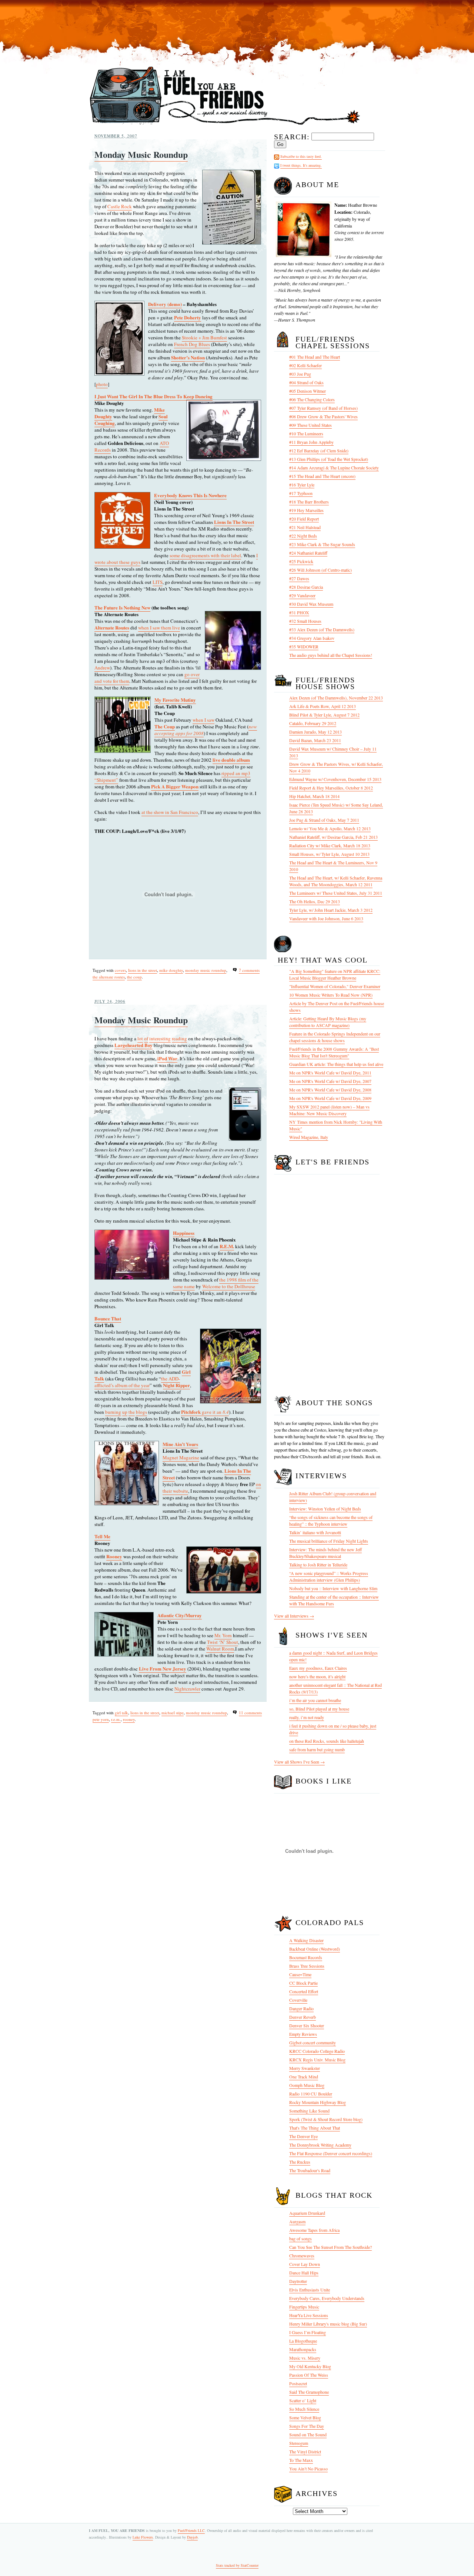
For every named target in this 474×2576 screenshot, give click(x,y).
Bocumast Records (306, 1957)
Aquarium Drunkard (307, 2213)
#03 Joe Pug (300, 374)
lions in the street (143, 970)
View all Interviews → (294, 1616)
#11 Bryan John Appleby (311, 442)
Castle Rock (120, 206)
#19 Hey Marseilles (306, 510)
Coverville (298, 2000)
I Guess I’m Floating (308, 2332)
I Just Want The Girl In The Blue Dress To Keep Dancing (153, 396)
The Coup (165, 726)
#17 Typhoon (301, 493)
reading (179, 1038)
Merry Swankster (305, 2068)
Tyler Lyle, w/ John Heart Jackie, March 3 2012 (331, 910)
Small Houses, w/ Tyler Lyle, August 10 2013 (329, 854)
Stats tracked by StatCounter (237, 2565)
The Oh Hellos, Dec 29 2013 (315, 901)
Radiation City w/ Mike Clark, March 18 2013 (330, 845)
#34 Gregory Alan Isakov (312, 638)
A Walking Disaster (306, 1940)
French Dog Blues (192, 344)
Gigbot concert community (313, 2042)
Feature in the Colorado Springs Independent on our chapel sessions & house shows (335, 1037)
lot (140, 1038)
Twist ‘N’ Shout (223, 1642)
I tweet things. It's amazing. (301, 165)
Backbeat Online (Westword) (315, 1949)
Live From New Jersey (163, 1668)
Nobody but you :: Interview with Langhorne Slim (333, 1588)
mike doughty (171, 970)
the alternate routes (109, 977)
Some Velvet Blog (305, 2417)
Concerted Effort (304, 1991)
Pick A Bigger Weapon (175, 786)
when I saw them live (159, 628)
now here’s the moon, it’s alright (317, 1676)
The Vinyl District (305, 2452)
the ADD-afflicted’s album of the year (137, 1382)
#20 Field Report (304, 519)
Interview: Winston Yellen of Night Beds (325, 1509)
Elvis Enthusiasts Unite (310, 2290)
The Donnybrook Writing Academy (320, 2145)
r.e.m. (116, 1719)
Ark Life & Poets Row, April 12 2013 (323, 706)
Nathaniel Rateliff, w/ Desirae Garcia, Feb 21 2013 (333, 837)
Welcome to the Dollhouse (229, 1286)
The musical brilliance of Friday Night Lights (329, 1541)
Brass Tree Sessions (307, 1966)
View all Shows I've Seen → (299, 1762)
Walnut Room (220, 1649)
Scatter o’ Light (303, 2400)
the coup (134, 977)
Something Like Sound (309, 2111)
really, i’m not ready (307, 1717)
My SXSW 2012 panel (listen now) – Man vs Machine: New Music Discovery (329, 1110)
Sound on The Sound (308, 2434)
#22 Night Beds (303, 536)
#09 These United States (311, 425)
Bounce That (108, 1318)
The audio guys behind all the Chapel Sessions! (331, 655)
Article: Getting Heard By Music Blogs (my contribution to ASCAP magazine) (328, 1022)
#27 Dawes (299, 578)
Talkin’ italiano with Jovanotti (315, 1532)
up (125, 1412)
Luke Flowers (143, 2537)
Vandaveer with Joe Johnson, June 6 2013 (326, 918)
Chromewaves (302, 2256)
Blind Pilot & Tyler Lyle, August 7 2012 (324, 715)
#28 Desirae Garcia (306, 587)
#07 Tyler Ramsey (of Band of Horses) (323, 408)
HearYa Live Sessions (309, 2315)
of (146, 1038)
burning (113, 1412)
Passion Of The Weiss (309, 2375)
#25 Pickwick (301, 561)
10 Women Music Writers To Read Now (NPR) (331, 995)
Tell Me (102, 1536)
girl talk (121, 1713)
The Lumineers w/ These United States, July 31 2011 (336, 893)
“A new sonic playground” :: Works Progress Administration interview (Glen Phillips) (329, 1576)
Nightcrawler (187, 1689)
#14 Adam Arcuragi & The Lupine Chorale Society (334, 468)
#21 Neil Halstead (305, 527)
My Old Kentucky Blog (310, 2366)
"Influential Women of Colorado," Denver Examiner (335, 986)
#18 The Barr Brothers (309, 502)
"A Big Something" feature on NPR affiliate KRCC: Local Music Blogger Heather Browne (335, 974)
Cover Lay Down (305, 2264)
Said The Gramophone (309, 2392)
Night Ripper (176, 1385)
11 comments (250, 1713)
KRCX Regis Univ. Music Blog (317, 2060)
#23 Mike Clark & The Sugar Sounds (322, 544)
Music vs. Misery (305, 2358)
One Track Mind (304, 2077)
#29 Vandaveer (302, 595)
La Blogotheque (303, 2341)
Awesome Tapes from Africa (314, 2230)
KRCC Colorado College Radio (317, 2051)
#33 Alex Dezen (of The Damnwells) (322, 629)
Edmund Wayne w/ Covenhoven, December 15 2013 (335, 779)
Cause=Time (300, 1974)
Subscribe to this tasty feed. (301, 156)
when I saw (203, 720)
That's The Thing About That (315, 2128)
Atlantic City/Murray (180, 1615)
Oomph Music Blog (307, 2085)
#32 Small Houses (305, 621)
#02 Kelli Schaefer (306, 365)
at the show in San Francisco (170, 812)
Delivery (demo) (165, 304)
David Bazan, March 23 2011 (315, 740)
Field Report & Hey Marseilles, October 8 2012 (331, 788)
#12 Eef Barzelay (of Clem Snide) (319, 451)
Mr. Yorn (223, 1635)
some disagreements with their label (205, 555)
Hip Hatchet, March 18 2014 (314, 796)
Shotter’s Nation (188, 357)
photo (102, 384)
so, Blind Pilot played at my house (319, 1709)
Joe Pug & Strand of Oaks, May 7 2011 (324, 820)
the (132, 1412)
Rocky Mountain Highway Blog (318, 2102)
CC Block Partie (303, 1983)
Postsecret (298, 2383)
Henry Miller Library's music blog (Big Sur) (328, 2324)
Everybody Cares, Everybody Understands (327, 2298)
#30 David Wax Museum (311, 604)
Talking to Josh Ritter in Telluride (318, 1565)
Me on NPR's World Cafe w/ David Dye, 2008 (330, 1090)
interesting (160, 1038)
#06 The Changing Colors (312, 399)
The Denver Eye (303, 2136)
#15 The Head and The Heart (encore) (322, 476)
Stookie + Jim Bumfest (204, 338)
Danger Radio (301, 2008)
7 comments (249, 970)
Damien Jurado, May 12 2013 (316, 732)
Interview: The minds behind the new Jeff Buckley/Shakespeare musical (326, 1553)
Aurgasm (297, 2221)
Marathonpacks (303, 2349)
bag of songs (301, 2238)
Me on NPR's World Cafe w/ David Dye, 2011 (330, 1073)
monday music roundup (206, 970)
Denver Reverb (303, 2017)
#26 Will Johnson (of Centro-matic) (321, 570)
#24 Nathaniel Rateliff (308, 553)
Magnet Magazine (181, 1457)
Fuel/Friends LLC (191, 2530)
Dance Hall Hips (304, 2273)
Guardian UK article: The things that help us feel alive (336, 1064)
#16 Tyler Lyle (302, 485)
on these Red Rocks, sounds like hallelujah (327, 1741)
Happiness (184, 1233)
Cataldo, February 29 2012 (313, 723)
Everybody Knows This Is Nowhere (190, 495)
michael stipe (173, 1713)
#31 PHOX (299, 612)
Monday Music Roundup (141, 154)
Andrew (102, 668)
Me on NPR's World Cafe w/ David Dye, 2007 (330, 1081)
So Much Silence (304, 2409)
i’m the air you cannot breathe (315, 1700)
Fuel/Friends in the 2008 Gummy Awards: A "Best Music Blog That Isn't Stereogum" (334, 1052)
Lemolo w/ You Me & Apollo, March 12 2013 (330, 828)
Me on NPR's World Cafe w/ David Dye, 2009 (330, 1098)
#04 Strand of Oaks (306, 382)
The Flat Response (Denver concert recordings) (331, 2153)
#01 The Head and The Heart (315, 357)
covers (120, 970)
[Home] (225, 125)
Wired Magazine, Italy (309, 1137)
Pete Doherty (188, 317)
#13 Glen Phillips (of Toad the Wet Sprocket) (329, 459)
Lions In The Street (234, 522)
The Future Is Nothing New (122, 607)
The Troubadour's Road (310, 2170)
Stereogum (299, 2443)
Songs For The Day (307, 2426)
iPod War (167, 1058)
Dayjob (192, 2537)
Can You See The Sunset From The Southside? (331, 2247)
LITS (158, 582)
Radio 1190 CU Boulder (311, 2094)
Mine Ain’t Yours (180, 1444)
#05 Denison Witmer (308, 391)
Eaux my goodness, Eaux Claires (318, 1668)
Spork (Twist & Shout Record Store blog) (326, 2119)
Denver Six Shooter (307, 2025)
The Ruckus (300, 2162)
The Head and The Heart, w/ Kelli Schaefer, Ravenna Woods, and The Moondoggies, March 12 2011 (336, 881)
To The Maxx (301, 2460)
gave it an (205, 1412)
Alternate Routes (112, 627)
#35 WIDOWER (304, 647)
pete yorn (101, 1719)
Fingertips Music (304, 2307)
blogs (141, 1412)
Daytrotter (298, 2281)
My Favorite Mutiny (175, 700)
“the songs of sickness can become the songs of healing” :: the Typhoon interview (331, 1520)
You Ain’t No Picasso (308, 2469)
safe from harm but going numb (317, 1749)
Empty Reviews (303, 2034)
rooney (129, 1719)
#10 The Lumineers (306, 433)
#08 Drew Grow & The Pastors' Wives (323, 416)
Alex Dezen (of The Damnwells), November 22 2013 (336, 698)
